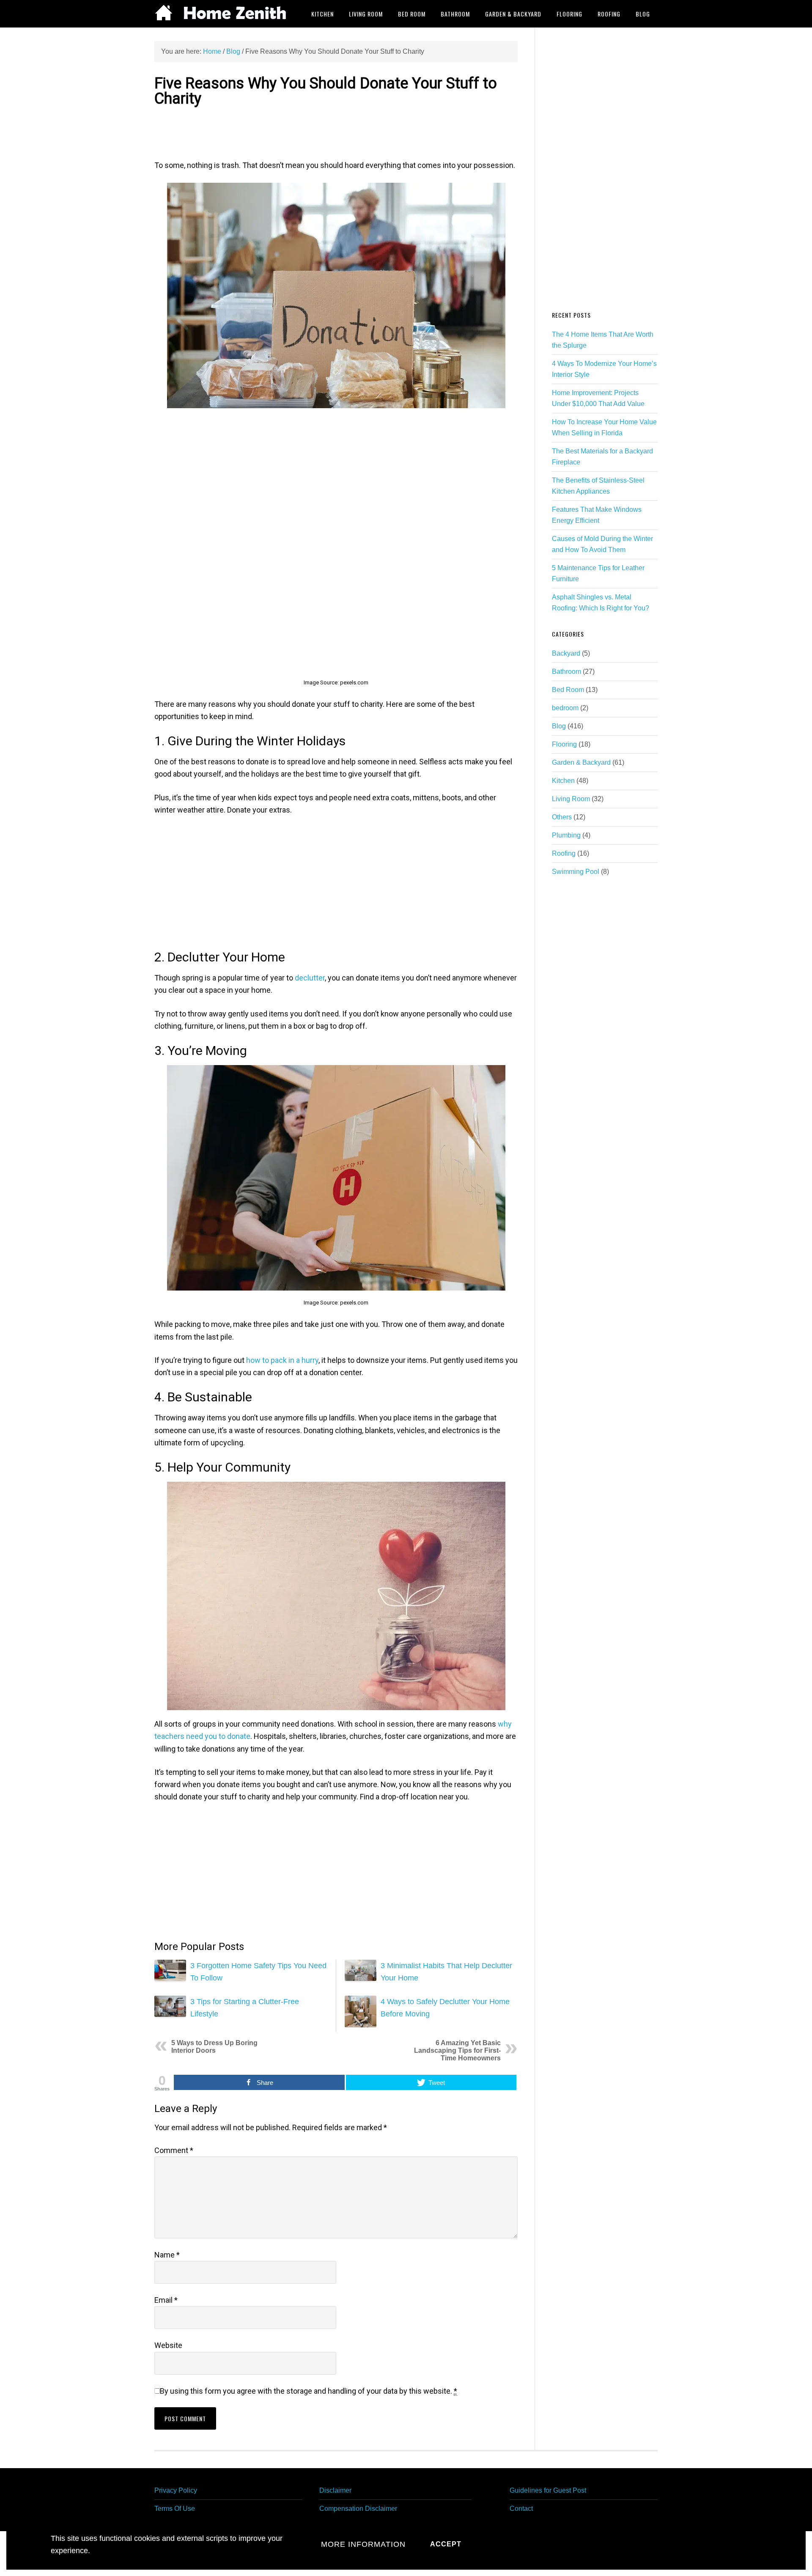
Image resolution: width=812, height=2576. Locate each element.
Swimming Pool (576, 872)
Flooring (564, 744)
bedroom (565, 708)
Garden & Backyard (581, 762)
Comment (174, 2150)
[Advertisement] (336, 132)
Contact (521, 2509)
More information (363, 2544)
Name (167, 2255)
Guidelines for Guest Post (548, 2490)
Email (166, 2300)
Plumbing (566, 835)
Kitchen (563, 781)
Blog (559, 726)
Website (168, 2345)
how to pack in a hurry (282, 1360)
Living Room (571, 799)
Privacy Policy (176, 2490)
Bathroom (566, 671)
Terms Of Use (175, 2509)
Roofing (564, 853)
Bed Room (568, 690)
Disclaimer (335, 2490)
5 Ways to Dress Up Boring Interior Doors (214, 2047)
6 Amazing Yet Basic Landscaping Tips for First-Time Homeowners (457, 2050)
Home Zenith (222, 14)
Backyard (566, 653)
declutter (310, 978)
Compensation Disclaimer (358, 2509)
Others (562, 817)
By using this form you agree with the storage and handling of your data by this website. (309, 2391)
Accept (446, 2544)
